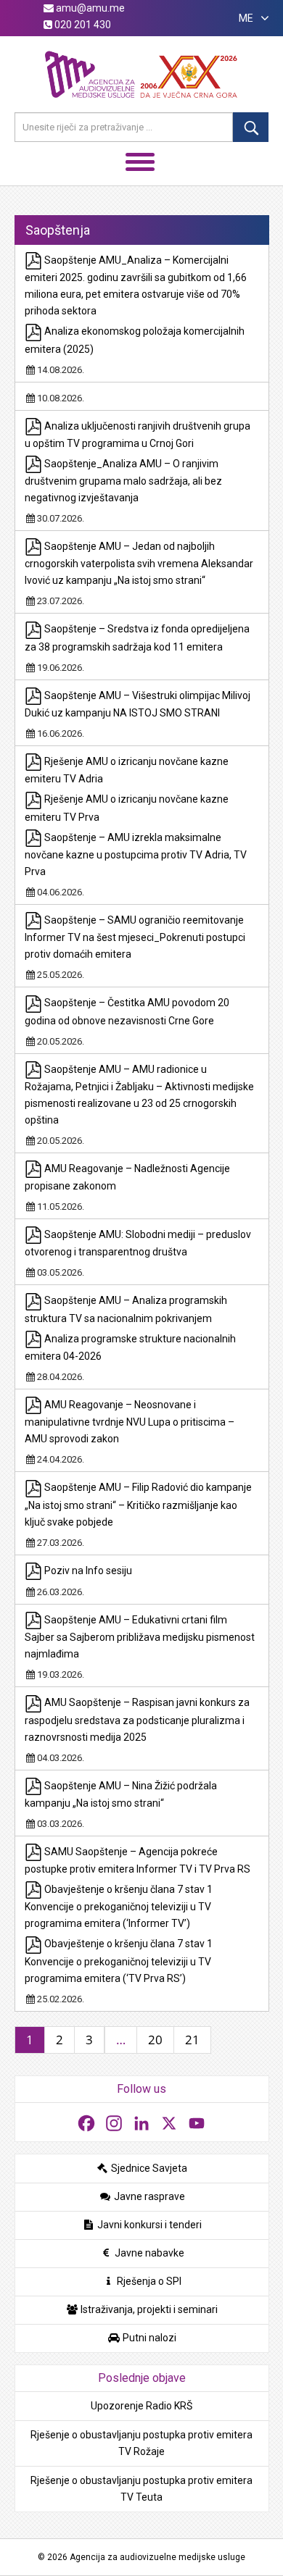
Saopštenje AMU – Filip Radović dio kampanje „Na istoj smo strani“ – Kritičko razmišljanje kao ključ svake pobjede (138, 1504)
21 (192, 2040)
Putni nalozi (148, 2338)
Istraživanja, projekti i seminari (148, 2309)
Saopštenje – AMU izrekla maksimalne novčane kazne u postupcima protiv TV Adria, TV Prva (136, 854)
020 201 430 (82, 25)
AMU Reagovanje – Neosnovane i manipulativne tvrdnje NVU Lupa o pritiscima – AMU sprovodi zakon (130, 1422)
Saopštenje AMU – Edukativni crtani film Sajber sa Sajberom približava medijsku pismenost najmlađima (140, 1637)
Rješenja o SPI (148, 2281)
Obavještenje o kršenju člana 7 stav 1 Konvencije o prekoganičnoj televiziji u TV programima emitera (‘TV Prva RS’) (119, 1961)
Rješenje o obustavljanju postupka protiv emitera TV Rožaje (141, 2443)
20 (155, 2040)
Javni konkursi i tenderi (148, 2225)
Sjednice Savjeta (148, 2168)
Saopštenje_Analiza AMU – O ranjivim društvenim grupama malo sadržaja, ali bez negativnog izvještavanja (123, 481)
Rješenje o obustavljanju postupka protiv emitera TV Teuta (141, 2489)
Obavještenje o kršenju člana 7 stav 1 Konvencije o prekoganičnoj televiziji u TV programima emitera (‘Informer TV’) (119, 1906)
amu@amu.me (89, 8)
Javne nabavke (148, 2253)
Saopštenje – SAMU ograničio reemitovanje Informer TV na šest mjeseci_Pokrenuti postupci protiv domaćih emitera (135, 937)
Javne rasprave (148, 2196)
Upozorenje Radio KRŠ (141, 2406)
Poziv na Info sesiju (87, 1571)
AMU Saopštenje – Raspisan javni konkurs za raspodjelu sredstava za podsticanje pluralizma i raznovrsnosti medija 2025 (137, 1719)
